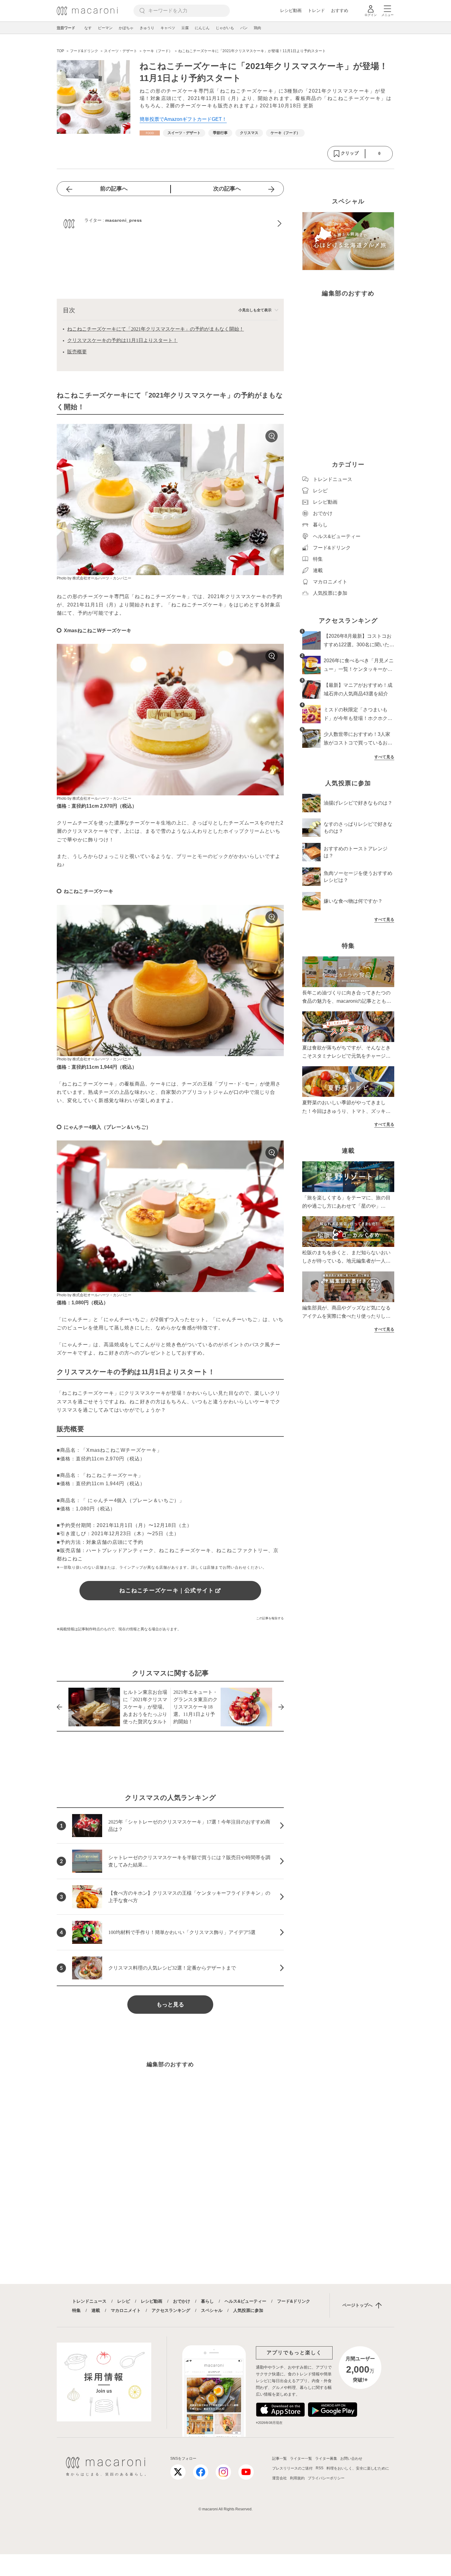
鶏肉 (257, 28)
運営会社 (279, 2478)
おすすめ (340, 10)
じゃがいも (225, 28)
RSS (320, 2468)
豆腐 (185, 28)
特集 (76, 2310)
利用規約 (297, 2478)
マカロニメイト (126, 2310)
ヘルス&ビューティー (245, 2301)
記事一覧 (279, 2459)
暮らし (207, 2301)
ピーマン (105, 28)
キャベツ (168, 28)
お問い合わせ (351, 2459)
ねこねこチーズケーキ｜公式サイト (167, 1590)
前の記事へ (114, 189)
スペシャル (212, 2310)
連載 (96, 2310)
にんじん (202, 28)
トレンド (316, 10)
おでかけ (182, 2301)
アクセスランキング (171, 2310)
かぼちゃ (126, 28)
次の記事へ (227, 189)
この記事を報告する (270, 1618)
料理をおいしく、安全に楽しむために (358, 2468)
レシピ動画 (291, 10)
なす (88, 28)
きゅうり (147, 28)
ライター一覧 (301, 2459)
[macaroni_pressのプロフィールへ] (170, 224)
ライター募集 (326, 2459)
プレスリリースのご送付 (292, 2468)
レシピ (124, 2301)
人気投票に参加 (248, 2310)
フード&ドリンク (294, 2301)
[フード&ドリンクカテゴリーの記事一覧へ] (150, 133)
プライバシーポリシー (326, 2478)
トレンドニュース (89, 2301)
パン (244, 28)
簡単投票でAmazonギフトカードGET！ (183, 119)
